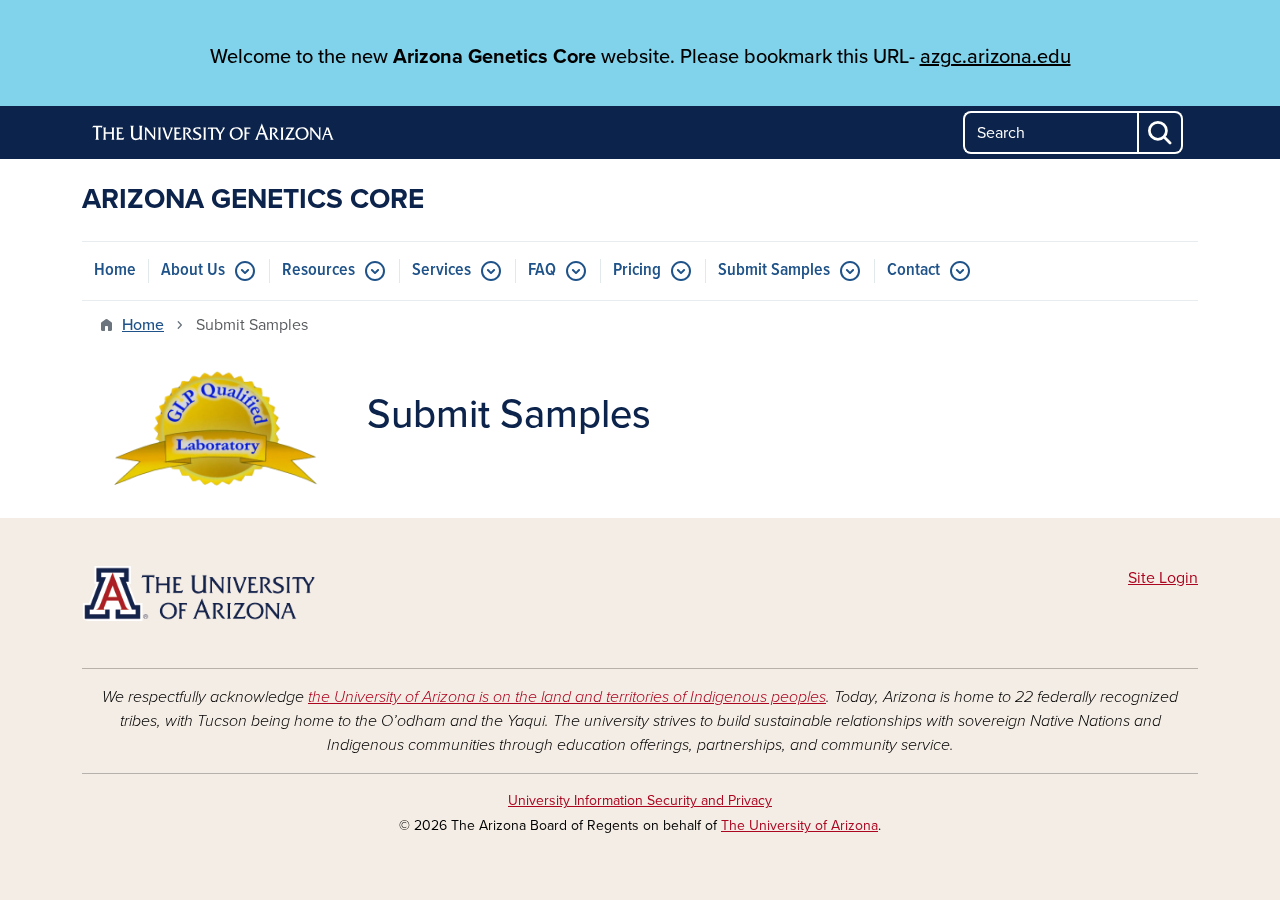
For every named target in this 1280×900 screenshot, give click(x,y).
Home (115, 270)
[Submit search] (1161, 132)
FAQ (542, 270)
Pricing (637, 270)
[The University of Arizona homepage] (214, 133)
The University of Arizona (799, 825)
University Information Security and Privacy (640, 800)
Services (441, 270)
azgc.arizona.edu (995, 57)
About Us (193, 270)
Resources (318, 270)
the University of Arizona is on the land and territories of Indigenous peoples (567, 697)
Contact (913, 270)
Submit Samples (774, 270)
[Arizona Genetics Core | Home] (260, 593)
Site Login (1163, 578)
